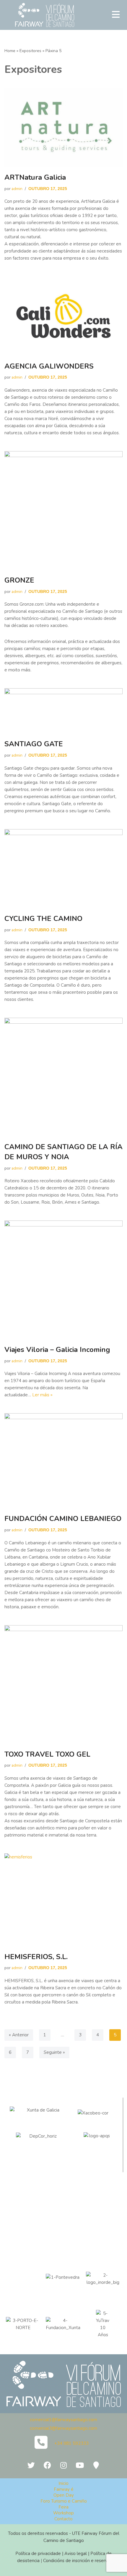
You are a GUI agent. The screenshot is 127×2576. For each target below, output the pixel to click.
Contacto (63, 2519)
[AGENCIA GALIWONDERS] (63, 316)
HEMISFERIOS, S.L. (36, 1957)
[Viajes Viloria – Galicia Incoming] (63, 1280)
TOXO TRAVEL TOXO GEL (47, 1754)
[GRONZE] (63, 510)
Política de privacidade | (40, 2554)
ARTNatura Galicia (35, 177)
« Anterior (19, 2035)
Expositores (30, 51)
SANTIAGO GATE (34, 744)
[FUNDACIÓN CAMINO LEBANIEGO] (63, 1461)
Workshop (63, 2513)
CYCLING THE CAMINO (43, 919)
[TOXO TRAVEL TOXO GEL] (63, 1684)
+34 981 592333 (71, 2443)
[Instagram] (63, 2465)
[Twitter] (31, 2465)
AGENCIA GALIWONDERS (49, 366)
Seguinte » (54, 2052)
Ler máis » (42, 1395)
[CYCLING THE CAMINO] (63, 869)
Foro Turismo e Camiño (64, 2501)
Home (10, 51)
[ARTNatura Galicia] (63, 127)
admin (17, 189)
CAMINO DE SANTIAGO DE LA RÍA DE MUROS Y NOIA (63, 1152)
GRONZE (19, 580)
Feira (63, 2507)
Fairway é (64, 2489)
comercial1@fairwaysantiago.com (63, 2420)
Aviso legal (76, 2554)
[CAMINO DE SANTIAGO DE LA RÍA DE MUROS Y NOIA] (63, 1077)
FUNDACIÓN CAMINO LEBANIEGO (63, 1519)
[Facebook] (47, 2465)
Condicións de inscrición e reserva (76, 2561)
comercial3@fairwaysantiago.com (63, 2428)
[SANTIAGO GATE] (63, 711)
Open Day (64, 2495)
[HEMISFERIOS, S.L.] (63, 1900)
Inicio (63, 2483)
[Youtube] (80, 2465)
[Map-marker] (96, 2465)
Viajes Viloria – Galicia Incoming (57, 1350)
